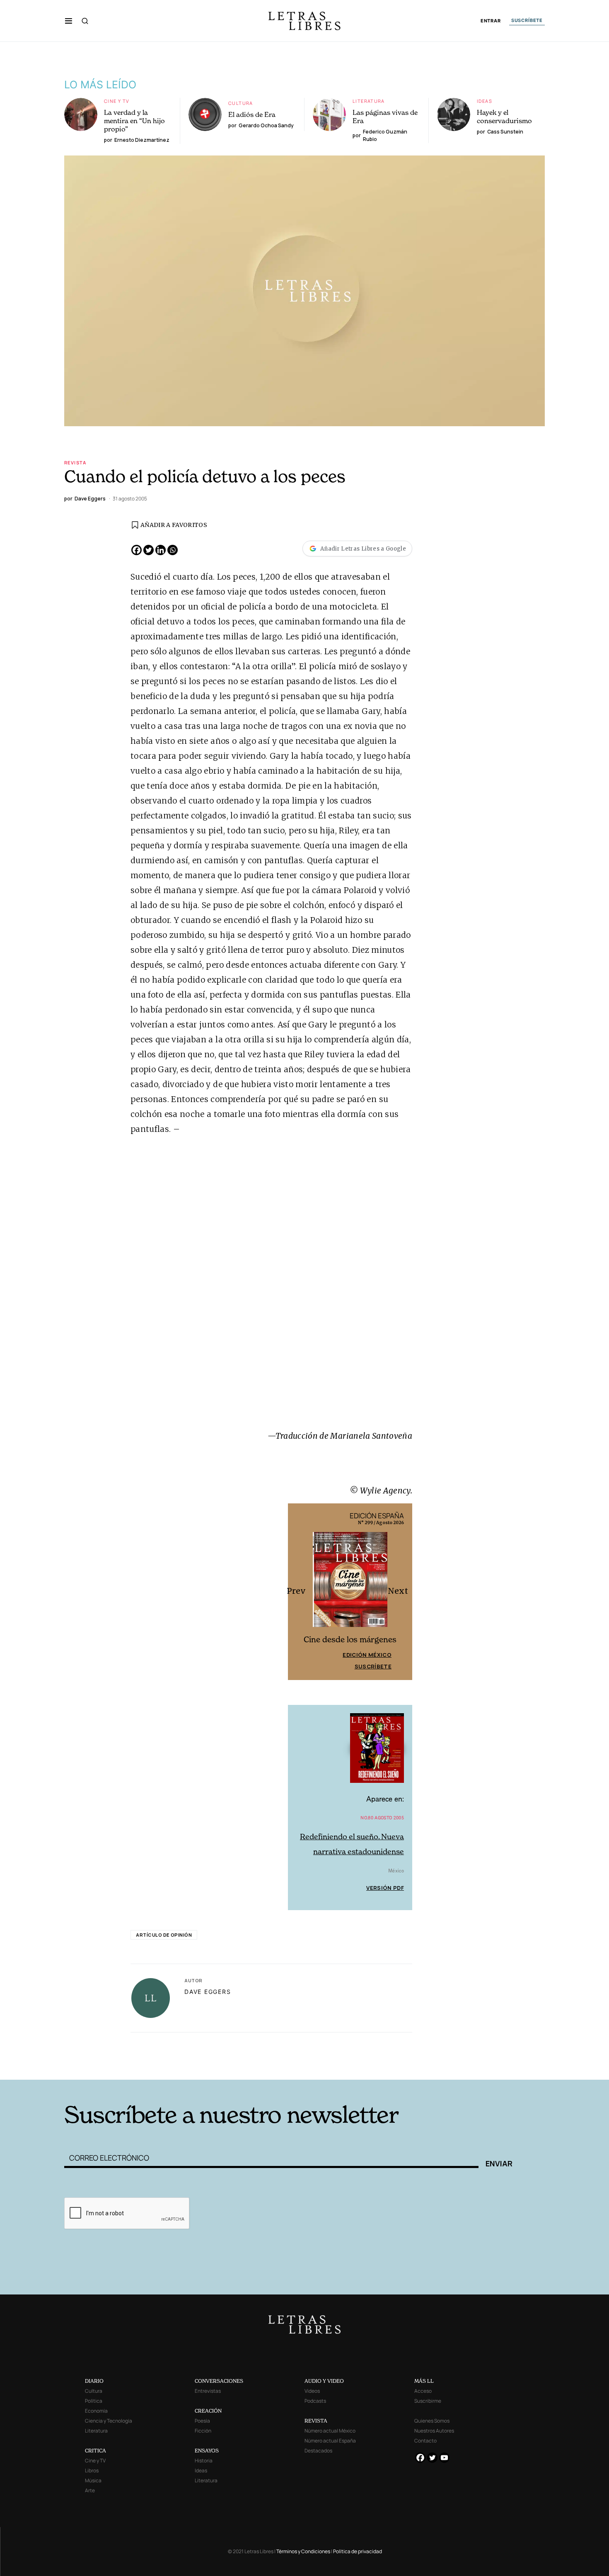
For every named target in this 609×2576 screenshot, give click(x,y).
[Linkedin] (161, 550)
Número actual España (330, 2441)
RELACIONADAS (176, 2043)
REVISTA (316, 2421)
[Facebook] (137, 550)
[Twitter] (149, 550)
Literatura (369, 101)
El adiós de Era (252, 114)
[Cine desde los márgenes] (350, 1583)
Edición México (367, 1655)
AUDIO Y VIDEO (324, 2381)
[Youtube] (444, 2458)
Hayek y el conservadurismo (504, 117)
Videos (312, 2391)
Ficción (203, 2431)
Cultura (241, 103)
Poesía (202, 2421)
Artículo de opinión (164, 1935)
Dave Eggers (208, 1992)
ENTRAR (491, 21)
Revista (75, 463)
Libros (92, 2470)
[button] (69, 21)
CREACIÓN (208, 2411)
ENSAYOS (207, 2451)
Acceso (423, 2391)
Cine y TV (117, 101)
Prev (299, 1591)
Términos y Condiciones (303, 2551)
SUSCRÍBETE (527, 20)
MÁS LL (424, 2381)
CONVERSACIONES (219, 2381)
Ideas (485, 101)
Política (94, 2401)
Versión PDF (385, 1888)
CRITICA (95, 2451)
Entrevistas (208, 2391)
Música (93, 2480)
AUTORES (177, 2067)
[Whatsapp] (173, 550)
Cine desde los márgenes (350, 1640)
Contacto (425, 2441)
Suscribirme (428, 2401)
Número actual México (330, 2431)
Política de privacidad (358, 2551)
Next (401, 1591)
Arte (90, 2490)
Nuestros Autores (434, 2431)
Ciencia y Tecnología (109, 2421)
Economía (96, 2411)
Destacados (318, 2451)
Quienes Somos (432, 2421)
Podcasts (315, 2401)
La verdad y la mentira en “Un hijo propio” (134, 121)
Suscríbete (373, 1666)
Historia (204, 2461)
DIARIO (94, 2381)
